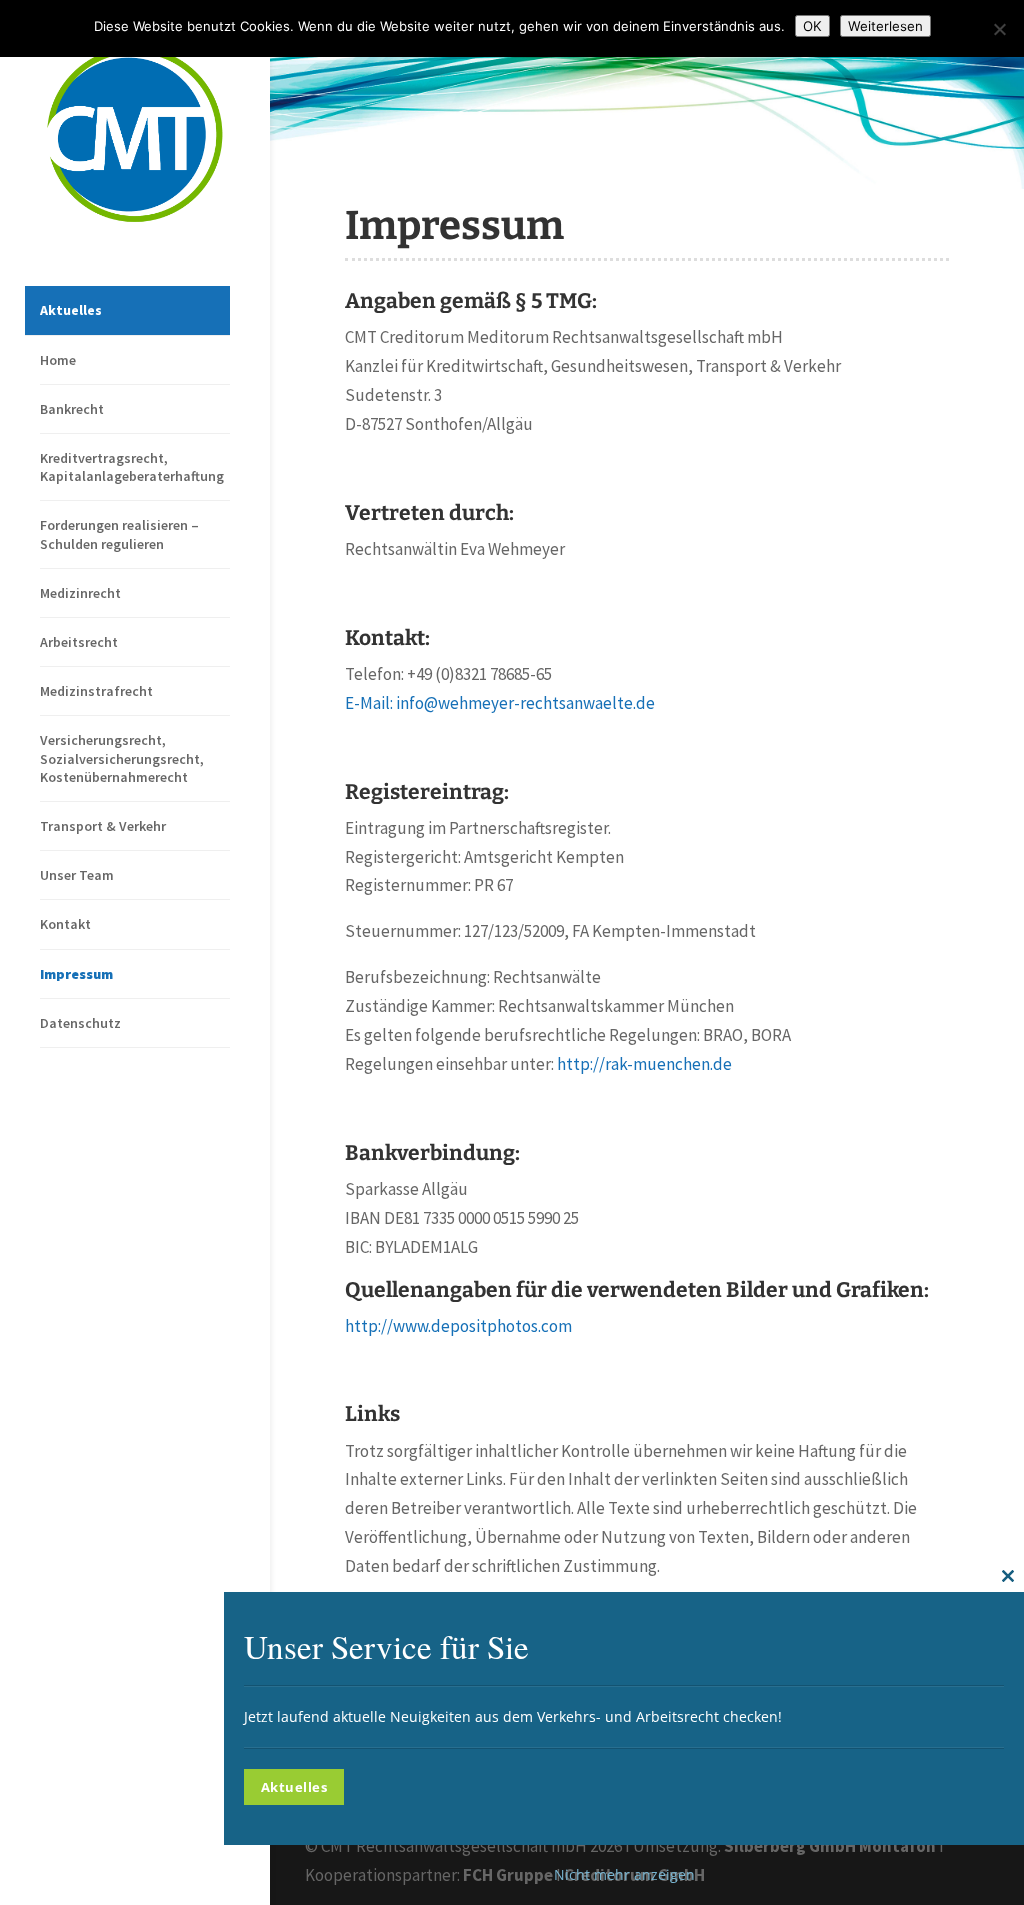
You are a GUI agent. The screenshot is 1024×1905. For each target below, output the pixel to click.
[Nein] (999, 29)
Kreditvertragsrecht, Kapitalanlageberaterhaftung (132, 467)
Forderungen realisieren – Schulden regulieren (119, 534)
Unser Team (77, 875)
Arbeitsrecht (79, 642)
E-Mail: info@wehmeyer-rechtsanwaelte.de (500, 703)
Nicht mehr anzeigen (624, 1874)
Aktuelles (71, 310)
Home (58, 360)
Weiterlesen (885, 26)
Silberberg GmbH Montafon (830, 1846)
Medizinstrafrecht (96, 691)
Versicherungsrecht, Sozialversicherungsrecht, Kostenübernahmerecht (122, 758)
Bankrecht (72, 409)
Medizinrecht (80, 593)
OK (812, 26)
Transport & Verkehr (103, 826)
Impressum (76, 974)
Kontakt (65, 924)
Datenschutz (80, 1023)
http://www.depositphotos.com (458, 1326)
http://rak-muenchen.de (644, 1064)
